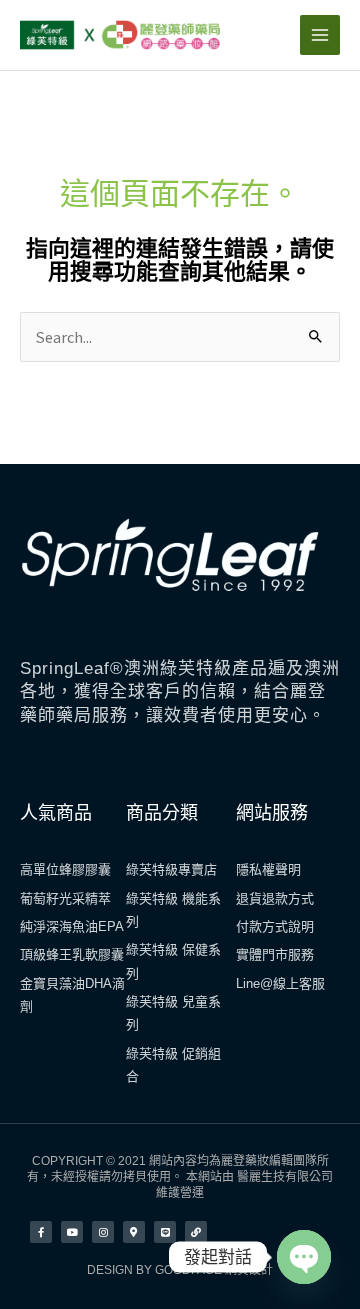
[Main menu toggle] (320, 35)
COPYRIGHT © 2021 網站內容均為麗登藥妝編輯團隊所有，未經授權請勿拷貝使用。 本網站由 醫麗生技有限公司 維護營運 (180, 1176)
